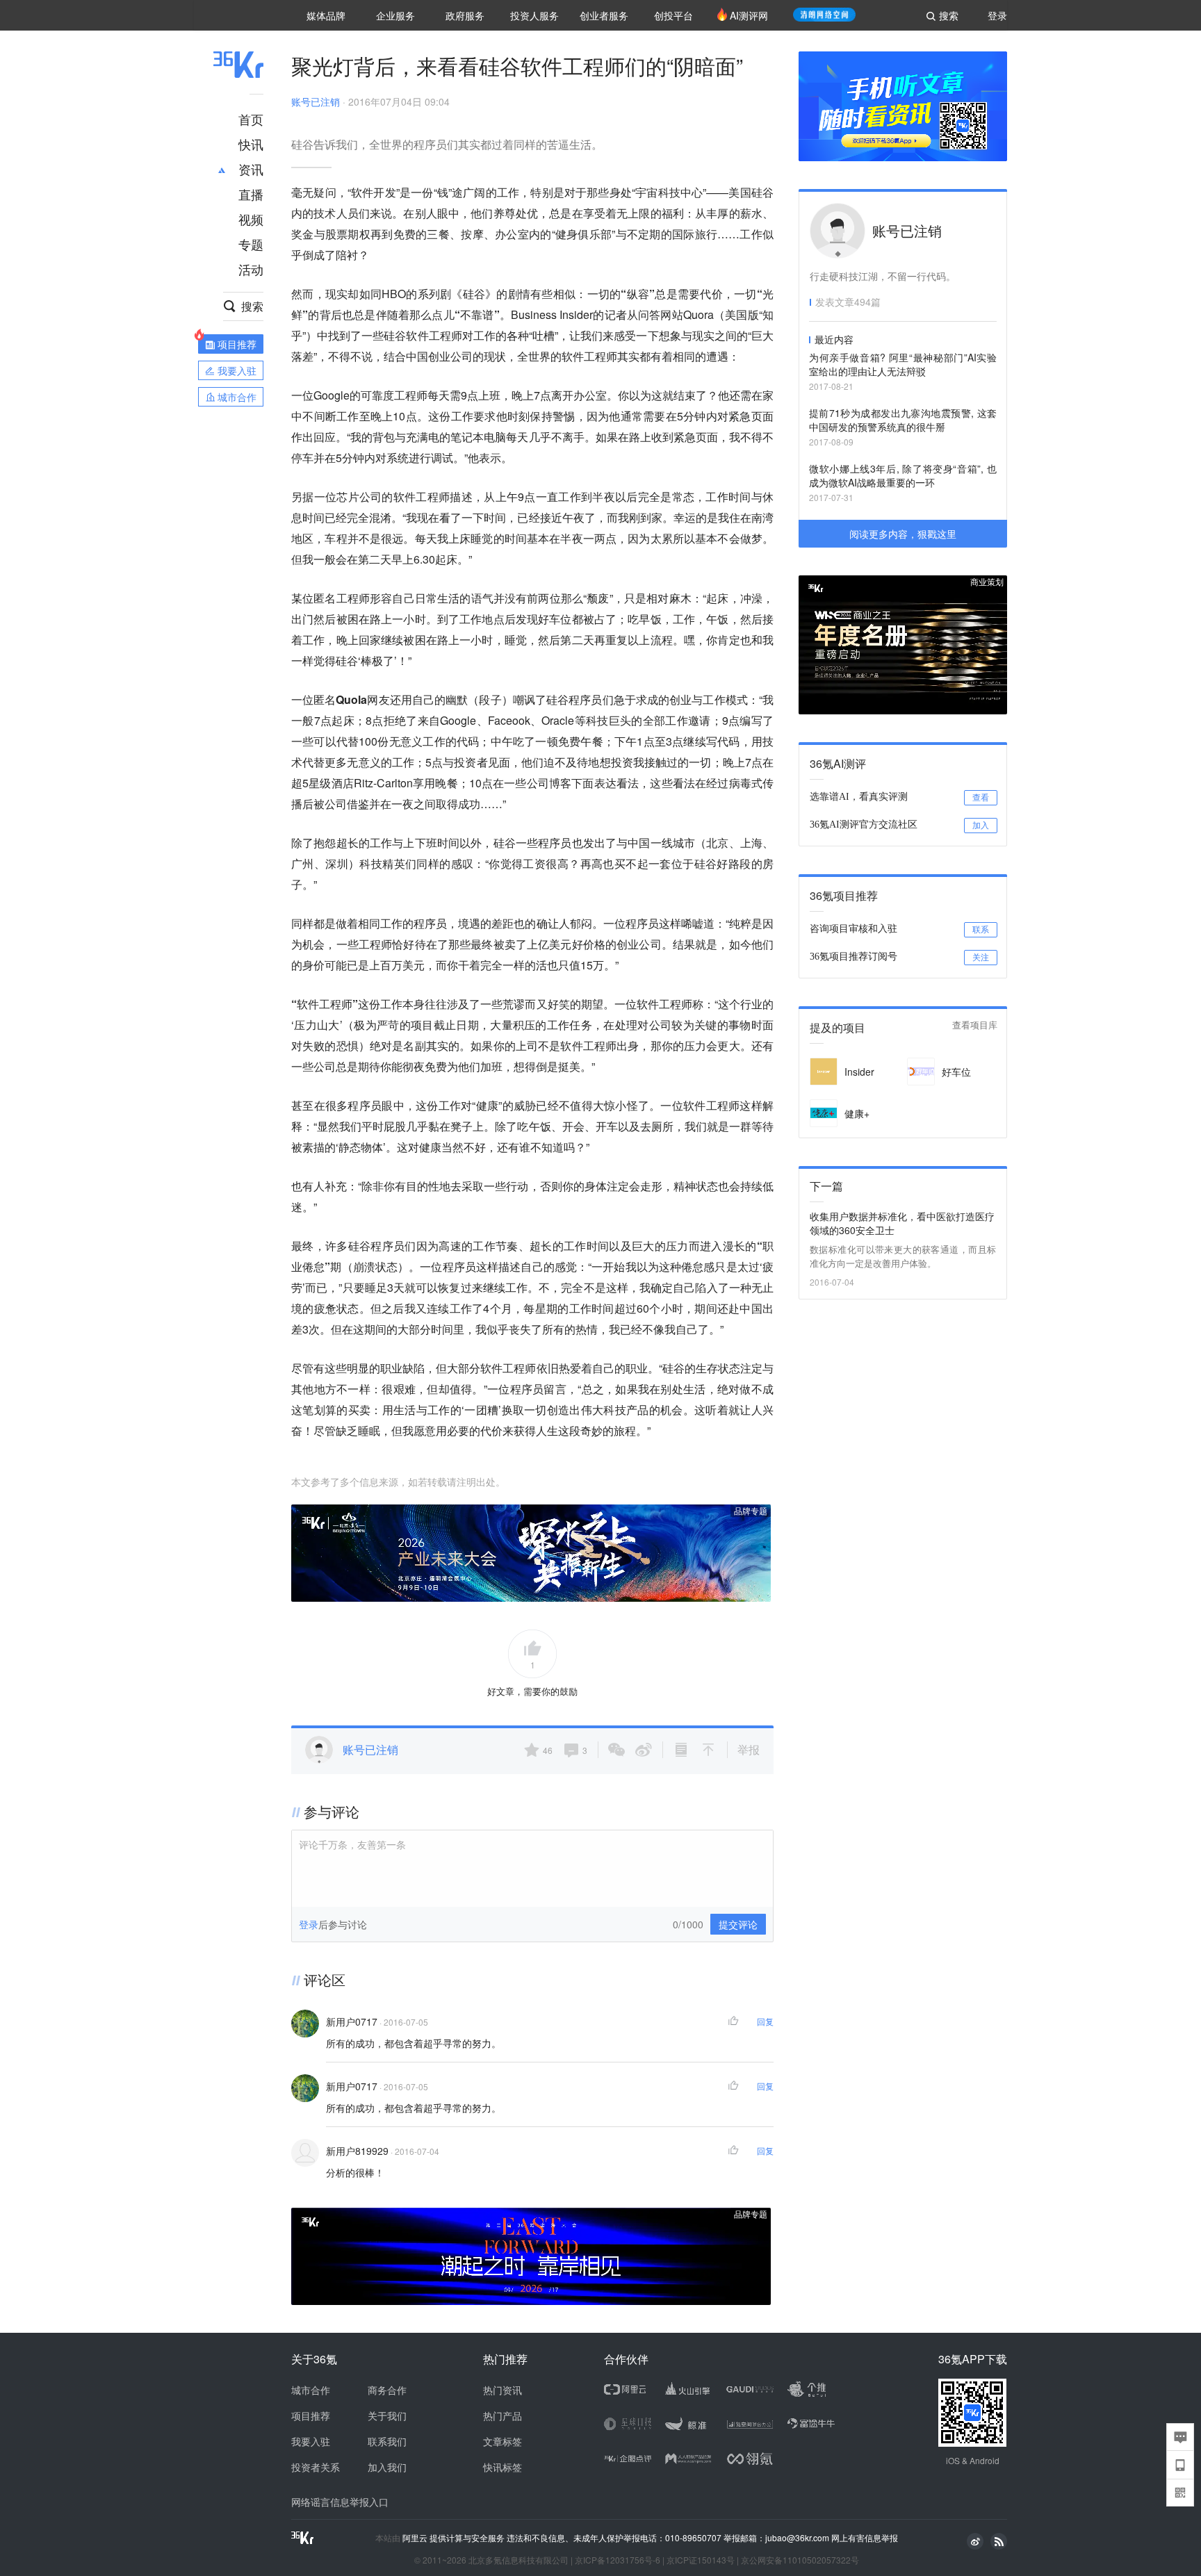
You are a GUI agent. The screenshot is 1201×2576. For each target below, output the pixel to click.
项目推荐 (311, 2415)
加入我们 (387, 2467)
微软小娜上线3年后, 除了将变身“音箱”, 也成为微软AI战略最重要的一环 (903, 475)
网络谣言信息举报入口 (340, 2502)
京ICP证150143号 (701, 2560)
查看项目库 (975, 1025)
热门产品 (503, 2415)
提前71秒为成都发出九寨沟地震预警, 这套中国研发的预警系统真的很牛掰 (903, 420)
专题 (251, 244)
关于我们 (387, 2415)
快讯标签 (503, 2467)
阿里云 (416, 2538)
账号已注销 (316, 101)
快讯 (251, 144)
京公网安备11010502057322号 (800, 2560)
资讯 (251, 169)
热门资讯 (503, 2390)
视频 (251, 219)
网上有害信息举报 (865, 2537)
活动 (251, 269)
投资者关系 (316, 2467)
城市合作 (311, 2390)
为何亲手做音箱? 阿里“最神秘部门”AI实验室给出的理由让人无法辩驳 (903, 364)
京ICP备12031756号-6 (618, 2560)
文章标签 (503, 2441)
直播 (251, 194)
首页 (251, 119)
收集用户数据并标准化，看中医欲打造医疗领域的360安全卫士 (902, 1223)
